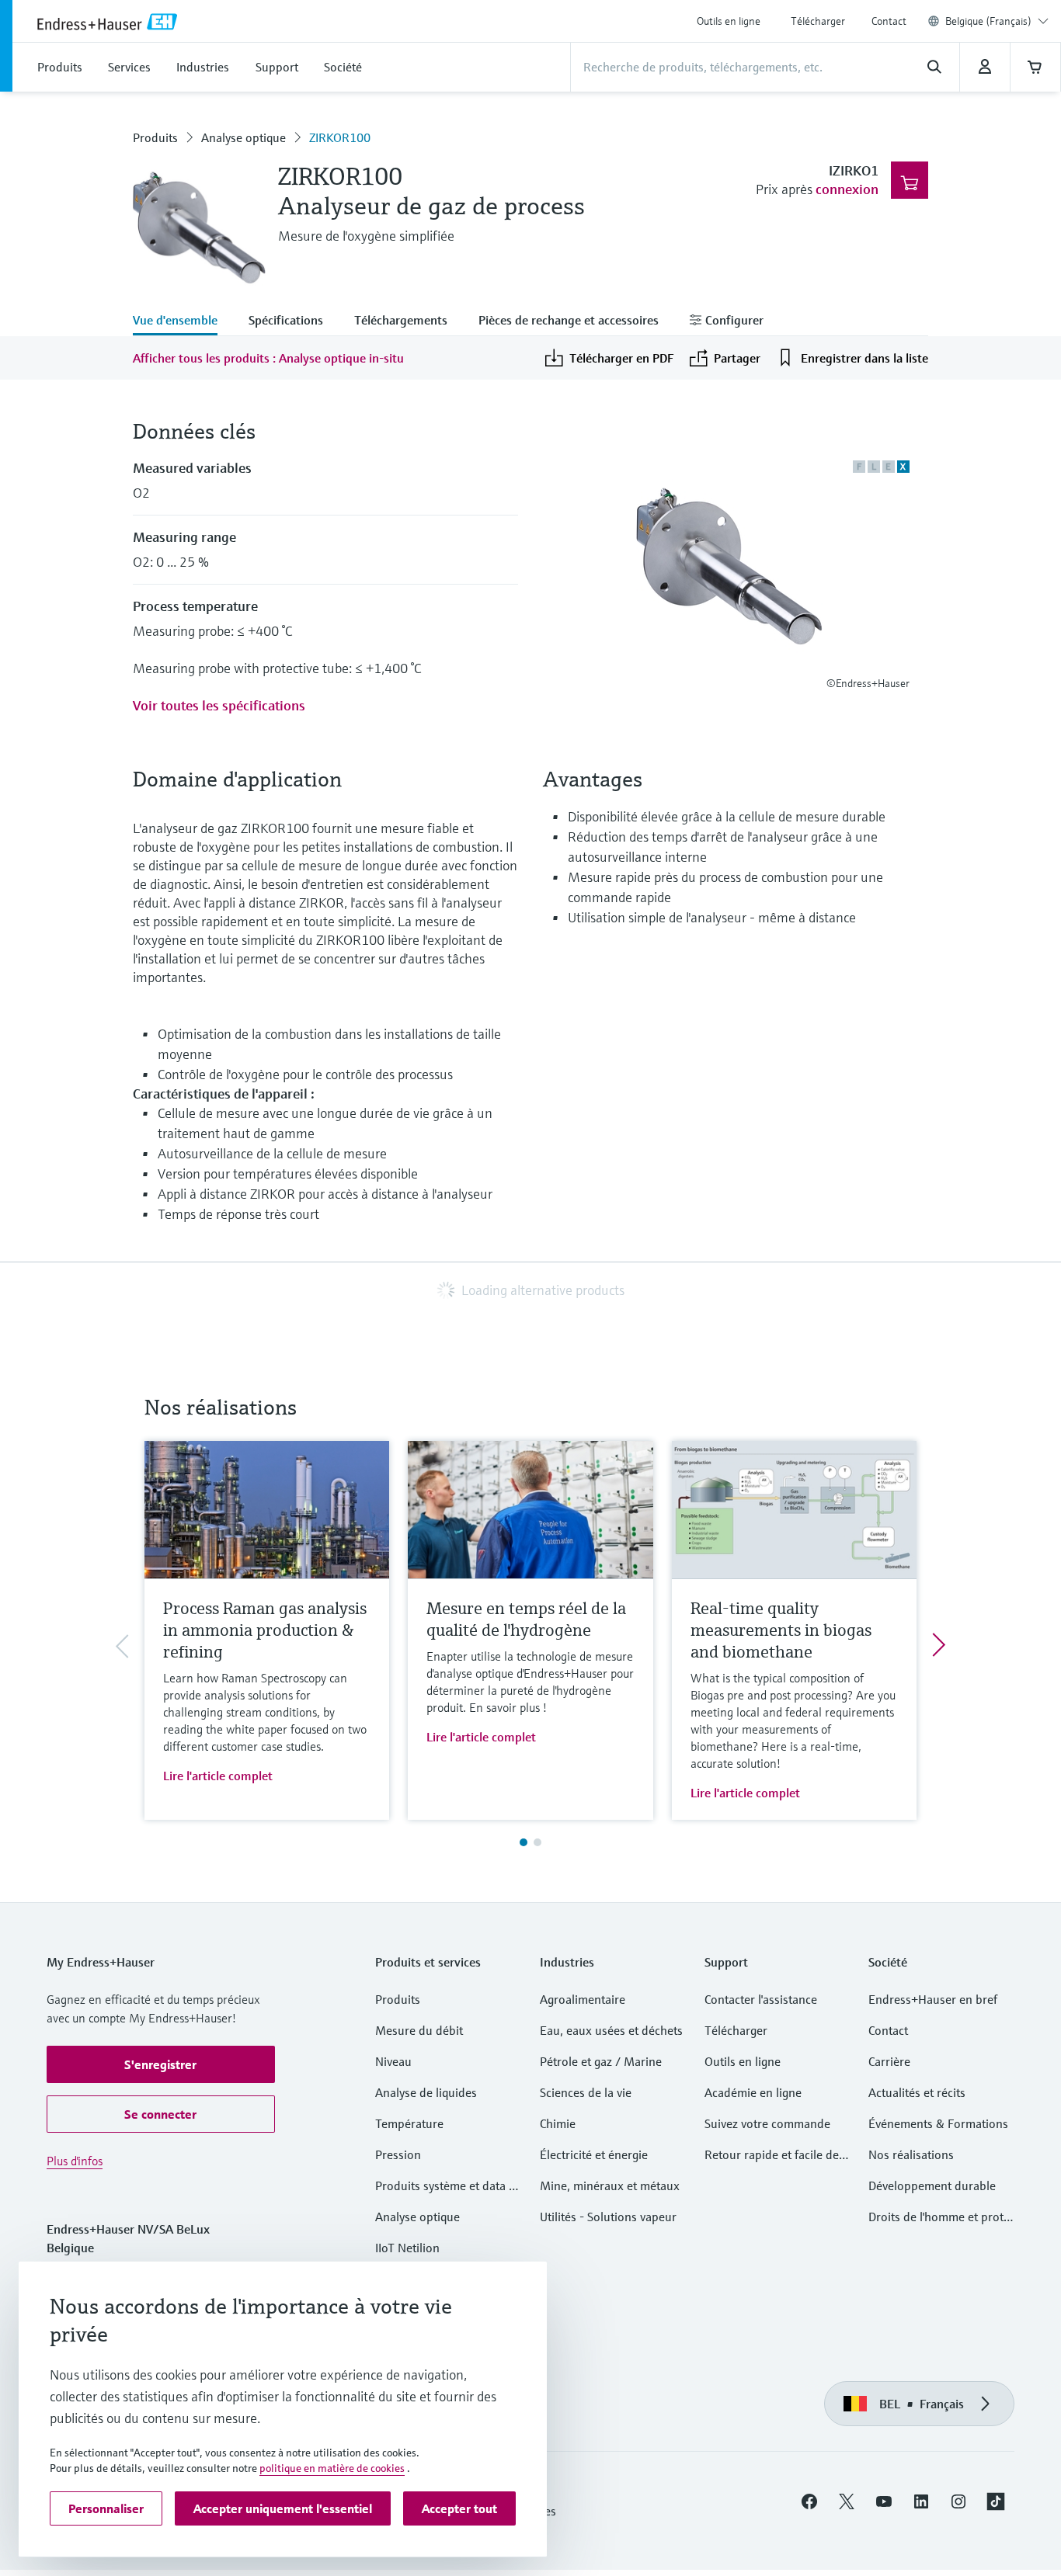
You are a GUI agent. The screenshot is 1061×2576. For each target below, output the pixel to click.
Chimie (558, 2123)
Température (409, 2123)
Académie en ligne (753, 2092)
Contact (889, 21)
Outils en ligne (729, 21)
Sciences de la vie (586, 2092)
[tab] (183, 321)
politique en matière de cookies (332, 2468)
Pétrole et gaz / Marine (601, 2061)
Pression (398, 2154)
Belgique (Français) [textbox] (988, 21)
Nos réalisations (911, 2154)
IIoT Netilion (407, 2248)
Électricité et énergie (594, 2154)
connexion (847, 189)
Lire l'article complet (218, 1776)
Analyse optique (244, 137)
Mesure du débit (419, 2030)
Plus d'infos (75, 2161)
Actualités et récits (917, 2092)
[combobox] (997, 21)
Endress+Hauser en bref (933, 1999)
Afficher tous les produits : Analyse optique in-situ (268, 358)
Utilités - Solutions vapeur (608, 2217)
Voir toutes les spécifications (219, 705)
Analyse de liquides (426, 2092)
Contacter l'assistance (761, 1999)
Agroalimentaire (583, 1999)
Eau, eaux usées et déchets (611, 2030)
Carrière (889, 2061)
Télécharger (818, 21)
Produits (155, 137)
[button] (161, 2064)
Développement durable (932, 2185)
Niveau (393, 2061)
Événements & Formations (938, 2123)
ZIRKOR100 (340, 137)
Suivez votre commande (767, 2123)
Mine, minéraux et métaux (610, 2185)
